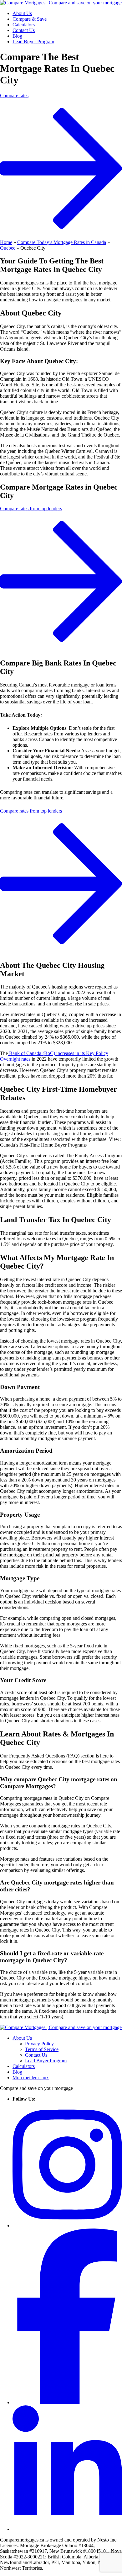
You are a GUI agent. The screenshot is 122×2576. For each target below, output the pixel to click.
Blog (17, 36)
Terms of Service (42, 2049)
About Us (22, 13)
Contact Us (24, 30)
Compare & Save (30, 19)
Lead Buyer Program (33, 42)
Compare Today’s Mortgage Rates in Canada (62, 242)
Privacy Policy (39, 2044)
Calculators (24, 25)
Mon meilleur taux (31, 2078)
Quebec (8, 248)
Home (6, 242)
